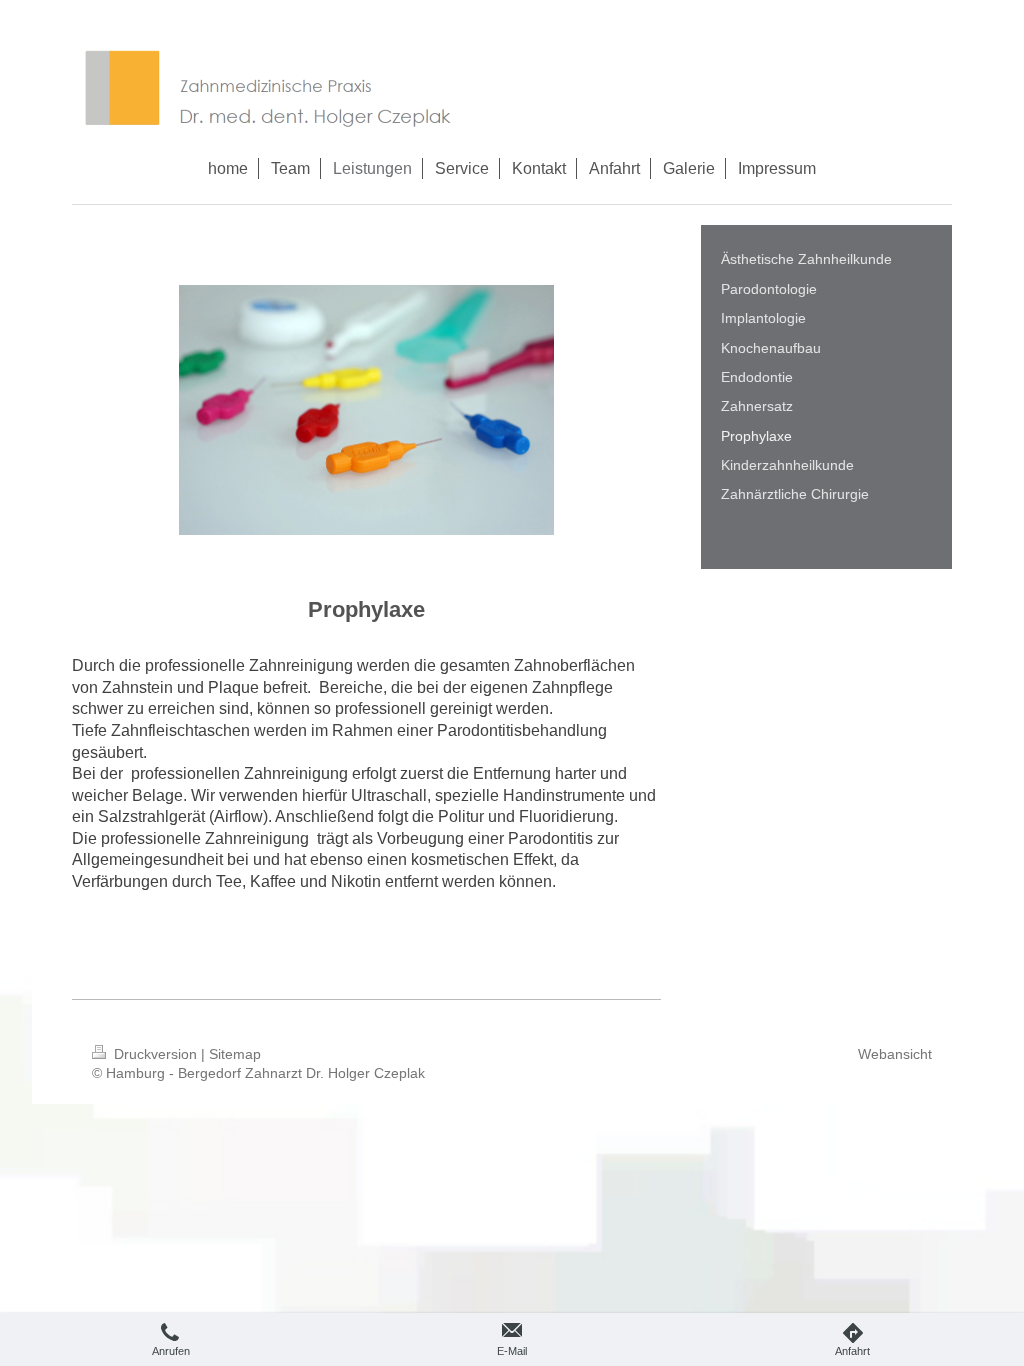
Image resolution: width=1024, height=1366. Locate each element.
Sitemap (235, 1054)
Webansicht (895, 1054)
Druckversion (155, 1054)
